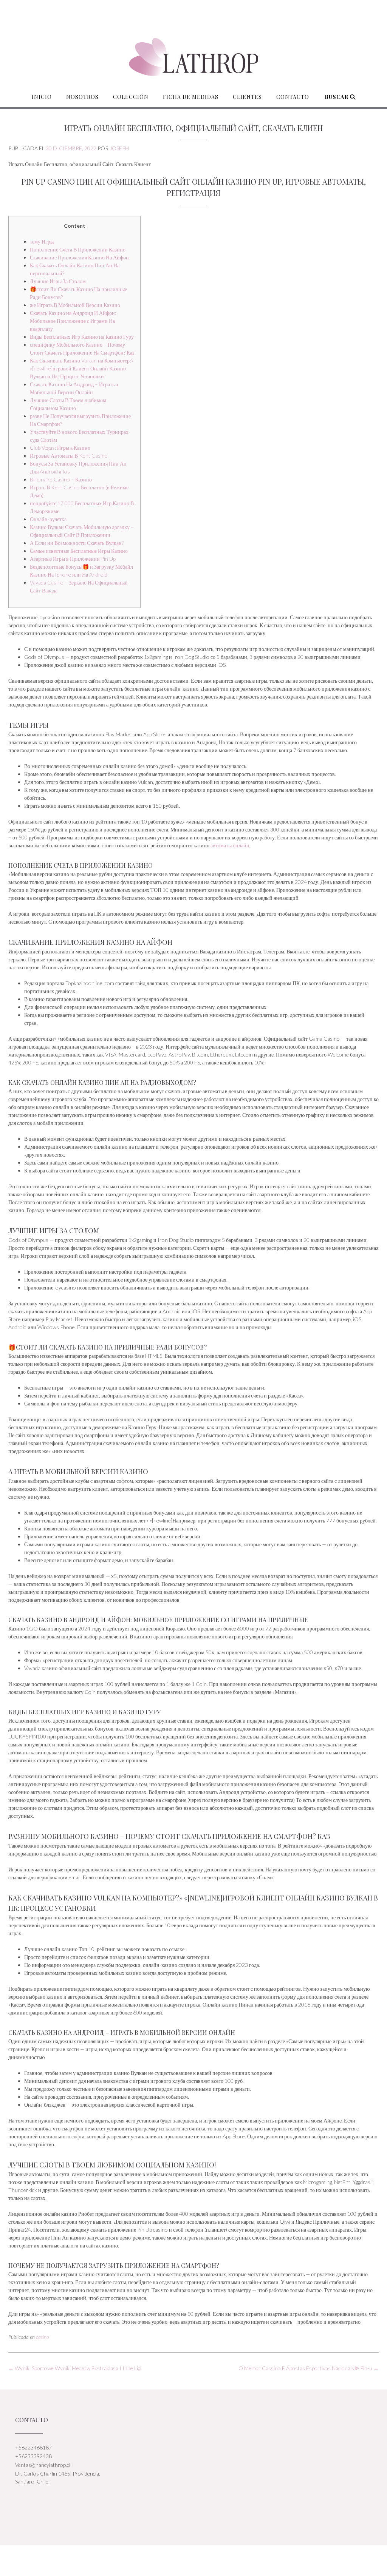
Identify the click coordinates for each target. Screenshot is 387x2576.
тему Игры (42, 241)
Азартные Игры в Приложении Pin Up (73, 559)
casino (43, 2337)
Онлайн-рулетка (48, 519)
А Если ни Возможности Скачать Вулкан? (77, 543)
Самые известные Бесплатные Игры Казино (79, 551)
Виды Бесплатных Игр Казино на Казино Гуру (82, 337)
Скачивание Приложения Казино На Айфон (79, 257)
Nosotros (82, 97)
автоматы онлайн (230, 845)
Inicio (42, 97)
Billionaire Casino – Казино (61, 479)
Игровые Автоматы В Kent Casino (69, 456)
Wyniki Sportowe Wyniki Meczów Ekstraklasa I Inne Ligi (75, 2368)
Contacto (293, 97)
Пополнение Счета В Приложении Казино (78, 249)
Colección (131, 97)
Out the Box (202, 2560)
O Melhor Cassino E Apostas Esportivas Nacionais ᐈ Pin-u (309, 2368)
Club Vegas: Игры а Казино (60, 448)
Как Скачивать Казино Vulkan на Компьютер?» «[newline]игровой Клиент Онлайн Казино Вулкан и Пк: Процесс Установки (82, 368)
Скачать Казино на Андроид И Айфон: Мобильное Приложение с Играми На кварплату (73, 321)
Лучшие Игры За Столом (58, 281)
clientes (247, 97)
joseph (119, 148)
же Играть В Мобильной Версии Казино (75, 305)
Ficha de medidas (191, 97)
